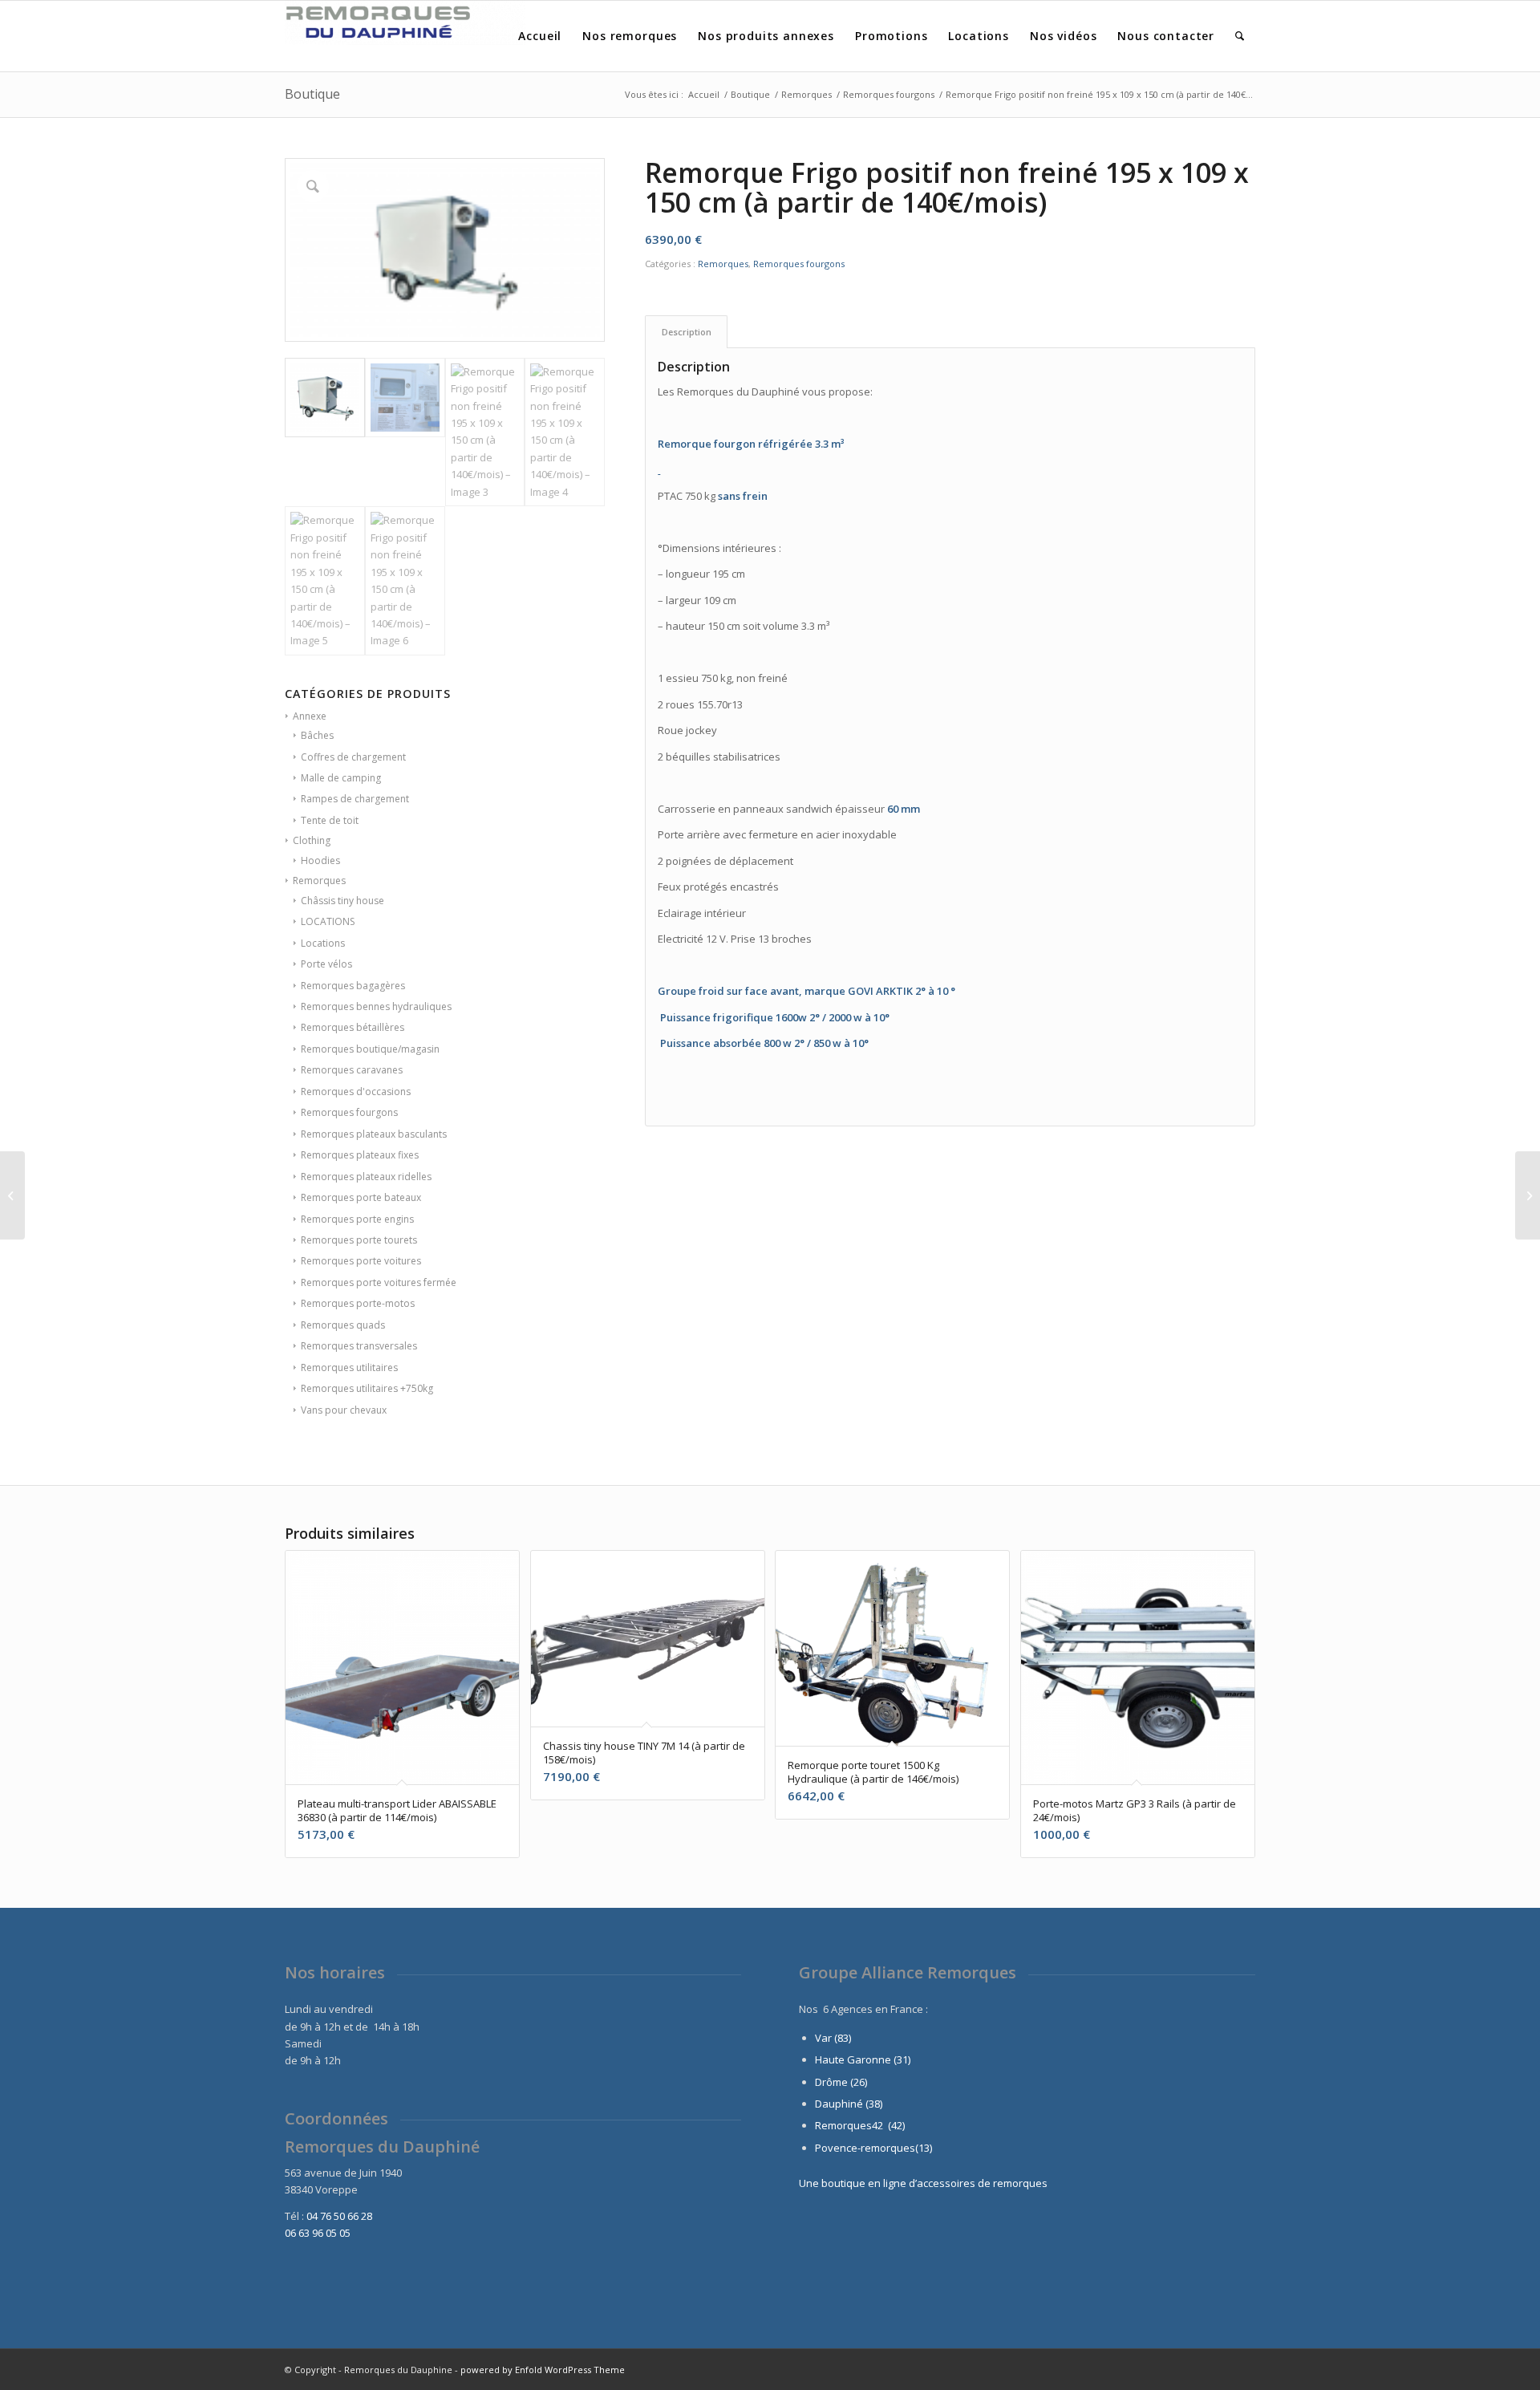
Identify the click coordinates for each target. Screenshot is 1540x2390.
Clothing (312, 840)
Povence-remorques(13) (873, 2148)
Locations (323, 943)
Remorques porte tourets (359, 1240)
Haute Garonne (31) (863, 2059)
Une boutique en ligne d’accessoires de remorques (923, 2183)
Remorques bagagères (353, 986)
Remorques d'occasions (356, 1092)
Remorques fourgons (349, 1112)
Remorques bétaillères (353, 1027)
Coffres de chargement (353, 757)
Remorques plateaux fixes (360, 1155)
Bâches (317, 735)
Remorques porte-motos (358, 1303)
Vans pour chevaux (344, 1410)
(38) (874, 2104)
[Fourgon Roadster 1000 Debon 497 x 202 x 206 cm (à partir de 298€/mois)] (1528, 1195)
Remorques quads (343, 1325)
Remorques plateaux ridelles (366, 1177)
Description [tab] (687, 332)
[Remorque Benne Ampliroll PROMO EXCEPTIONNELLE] (12, 1195)
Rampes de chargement (355, 799)
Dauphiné (839, 2104)
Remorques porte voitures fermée (379, 1282)
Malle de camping (341, 778)
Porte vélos (326, 964)
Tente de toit (330, 820)
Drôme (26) (841, 2082)
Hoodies (320, 860)
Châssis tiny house (342, 901)
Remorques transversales (359, 1346)
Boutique (312, 94)
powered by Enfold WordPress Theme (543, 2370)
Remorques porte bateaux (361, 1197)
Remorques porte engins (357, 1219)
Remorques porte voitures (361, 1261)
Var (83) (833, 2038)
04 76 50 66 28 (339, 2216)
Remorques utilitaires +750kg (367, 1388)
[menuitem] (540, 36)
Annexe (310, 716)
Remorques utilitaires (349, 1367)
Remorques (319, 881)
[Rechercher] (1240, 36)
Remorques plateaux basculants (374, 1134)
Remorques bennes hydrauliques (376, 1006)
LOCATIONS (328, 921)
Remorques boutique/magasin (370, 1049)
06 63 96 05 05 (318, 2233)
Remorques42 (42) (860, 2125)
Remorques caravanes (352, 1070)
